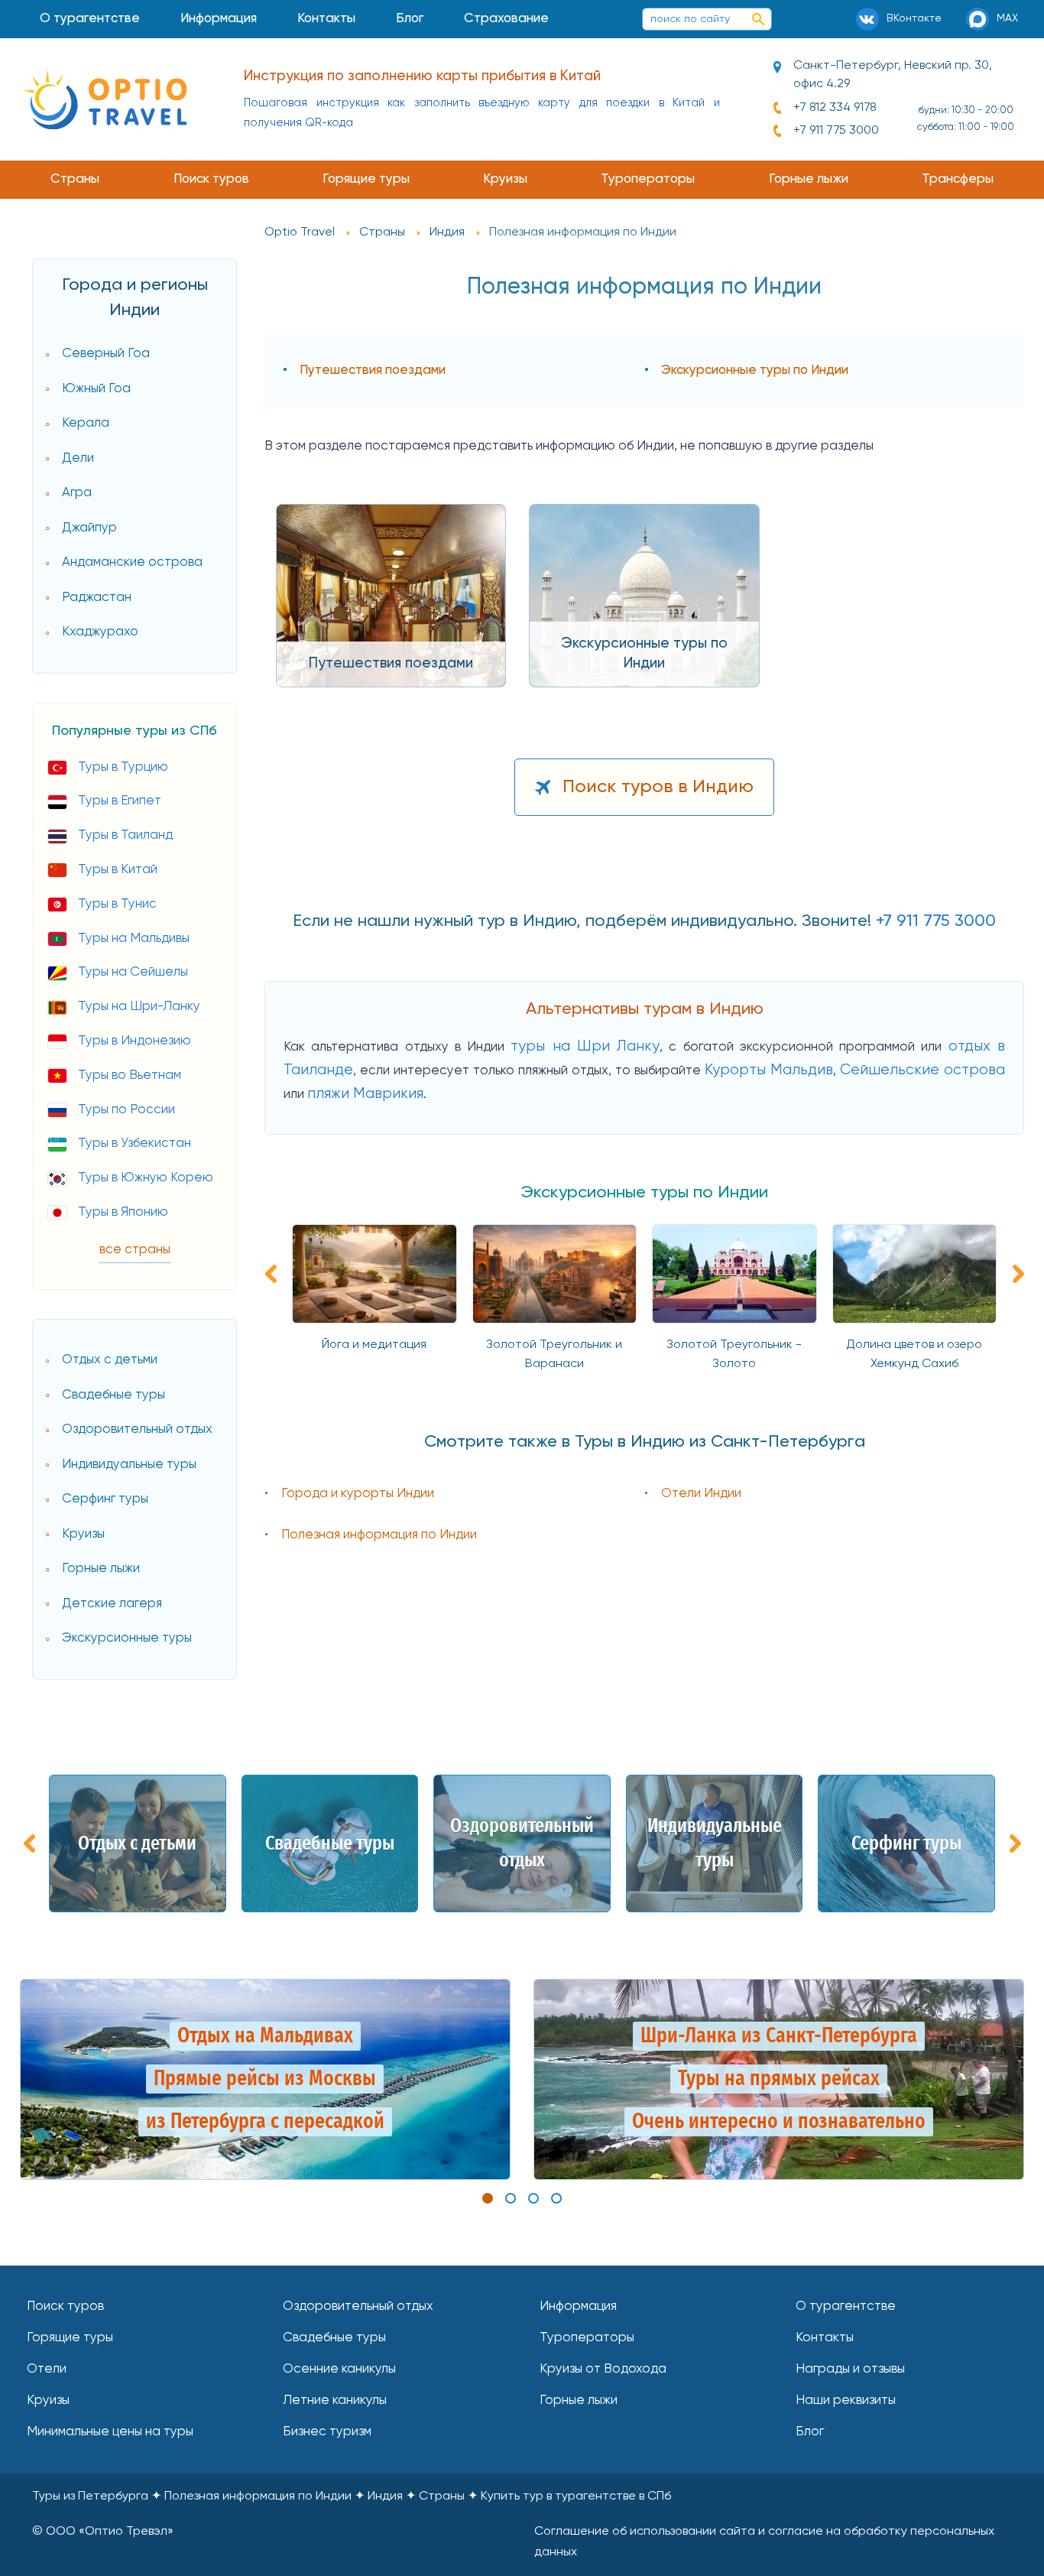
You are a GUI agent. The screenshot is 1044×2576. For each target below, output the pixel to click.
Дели (78, 458)
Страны (75, 179)
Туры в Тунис (117, 904)
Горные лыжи (809, 179)
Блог (410, 19)
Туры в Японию (123, 1212)
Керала (86, 423)
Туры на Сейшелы (133, 972)
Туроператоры (648, 179)
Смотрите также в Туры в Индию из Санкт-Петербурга (645, 1442)
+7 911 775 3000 (836, 131)
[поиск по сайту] (758, 19)
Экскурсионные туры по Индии (755, 370)
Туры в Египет (120, 801)
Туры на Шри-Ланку (139, 1007)
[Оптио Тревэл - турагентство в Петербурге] (105, 99)
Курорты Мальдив (769, 1070)
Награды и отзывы (850, 2369)
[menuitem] (90, 19)
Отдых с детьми (110, 1360)
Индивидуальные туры (129, 1465)
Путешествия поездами (373, 370)
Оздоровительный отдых (137, 1429)
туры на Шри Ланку (585, 1046)
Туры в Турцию (123, 767)
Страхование (506, 19)
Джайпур (89, 528)
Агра (77, 493)
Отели (47, 2369)
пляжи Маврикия (365, 1094)
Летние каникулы (335, 2401)
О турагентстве (90, 19)
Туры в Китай (118, 870)
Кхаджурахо (100, 632)
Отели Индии (701, 1494)
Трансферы (958, 179)
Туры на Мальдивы (134, 939)
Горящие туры (366, 179)
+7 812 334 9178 (835, 108)
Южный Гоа (96, 389)
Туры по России (126, 1110)
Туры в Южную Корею (146, 1178)
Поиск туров (211, 179)
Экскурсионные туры (127, 1638)
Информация (219, 19)
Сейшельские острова (922, 1070)
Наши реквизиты (846, 2401)
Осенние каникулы (339, 2369)
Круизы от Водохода (603, 2369)
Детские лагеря (112, 1604)
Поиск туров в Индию (658, 787)
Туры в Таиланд (125, 835)
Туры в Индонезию (135, 1041)
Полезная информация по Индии (379, 1535)
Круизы (505, 179)
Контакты (326, 19)
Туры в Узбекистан (135, 1143)
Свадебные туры (113, 1395)
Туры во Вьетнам (130, 1075)
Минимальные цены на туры (110, 2432)
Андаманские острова (132, 562)
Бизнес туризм (327, 2432)
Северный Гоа (106, 354)
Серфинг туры (105, 1499)
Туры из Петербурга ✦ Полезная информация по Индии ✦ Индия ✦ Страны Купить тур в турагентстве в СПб (352, 2496)
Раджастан (97, 598)
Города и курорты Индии (358, 1494)
